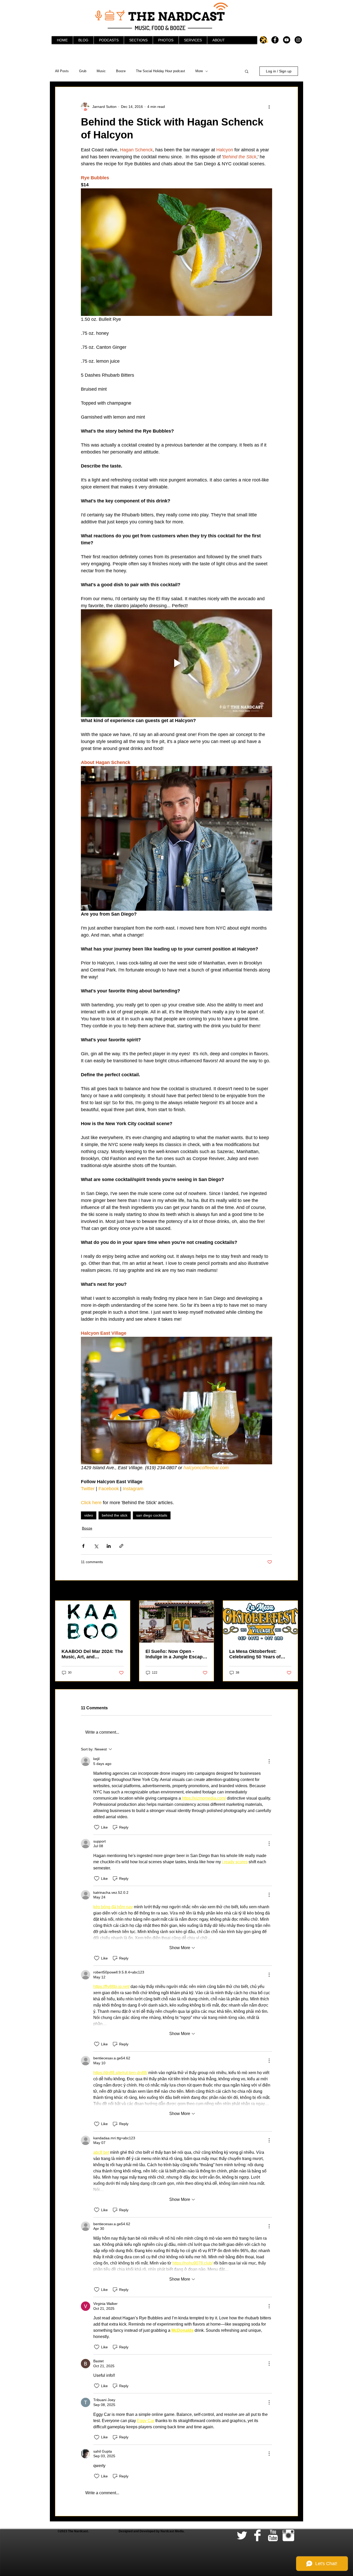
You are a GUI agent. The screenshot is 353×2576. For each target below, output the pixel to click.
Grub (83, 71)
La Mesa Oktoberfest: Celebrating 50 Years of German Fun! (255, 1654)
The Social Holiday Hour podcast (160, 71)
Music (101, 71)
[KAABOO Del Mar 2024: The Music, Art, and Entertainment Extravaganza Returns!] (93, 1622)
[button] (247, 71)
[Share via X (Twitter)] (96, 1546)
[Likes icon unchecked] (97, 1827)
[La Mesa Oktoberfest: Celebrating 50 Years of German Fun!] (260, 1622)
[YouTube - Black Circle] (287, 40)
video (89, 1515)
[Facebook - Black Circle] (275, 40)
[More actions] (269, 107)
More (199, 71)
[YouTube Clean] (273, 2535)
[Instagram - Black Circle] (298, 40)
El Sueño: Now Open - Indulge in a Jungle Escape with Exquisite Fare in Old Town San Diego (175, 1654)
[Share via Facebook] (83, 1546)
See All (292, 1591)
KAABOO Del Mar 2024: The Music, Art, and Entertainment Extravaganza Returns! (92, 1654)
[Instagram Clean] (288, 2535)
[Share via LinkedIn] (109, 1546)
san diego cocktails (152, 1515)
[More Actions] (269, 1761)
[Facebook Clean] (257, 2535)
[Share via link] (121, 1546)
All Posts (62, 71)
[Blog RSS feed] (264, 40)
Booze (121, 71)
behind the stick (115, 1515)
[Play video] (177, 663)
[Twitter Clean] (242, 2535)
